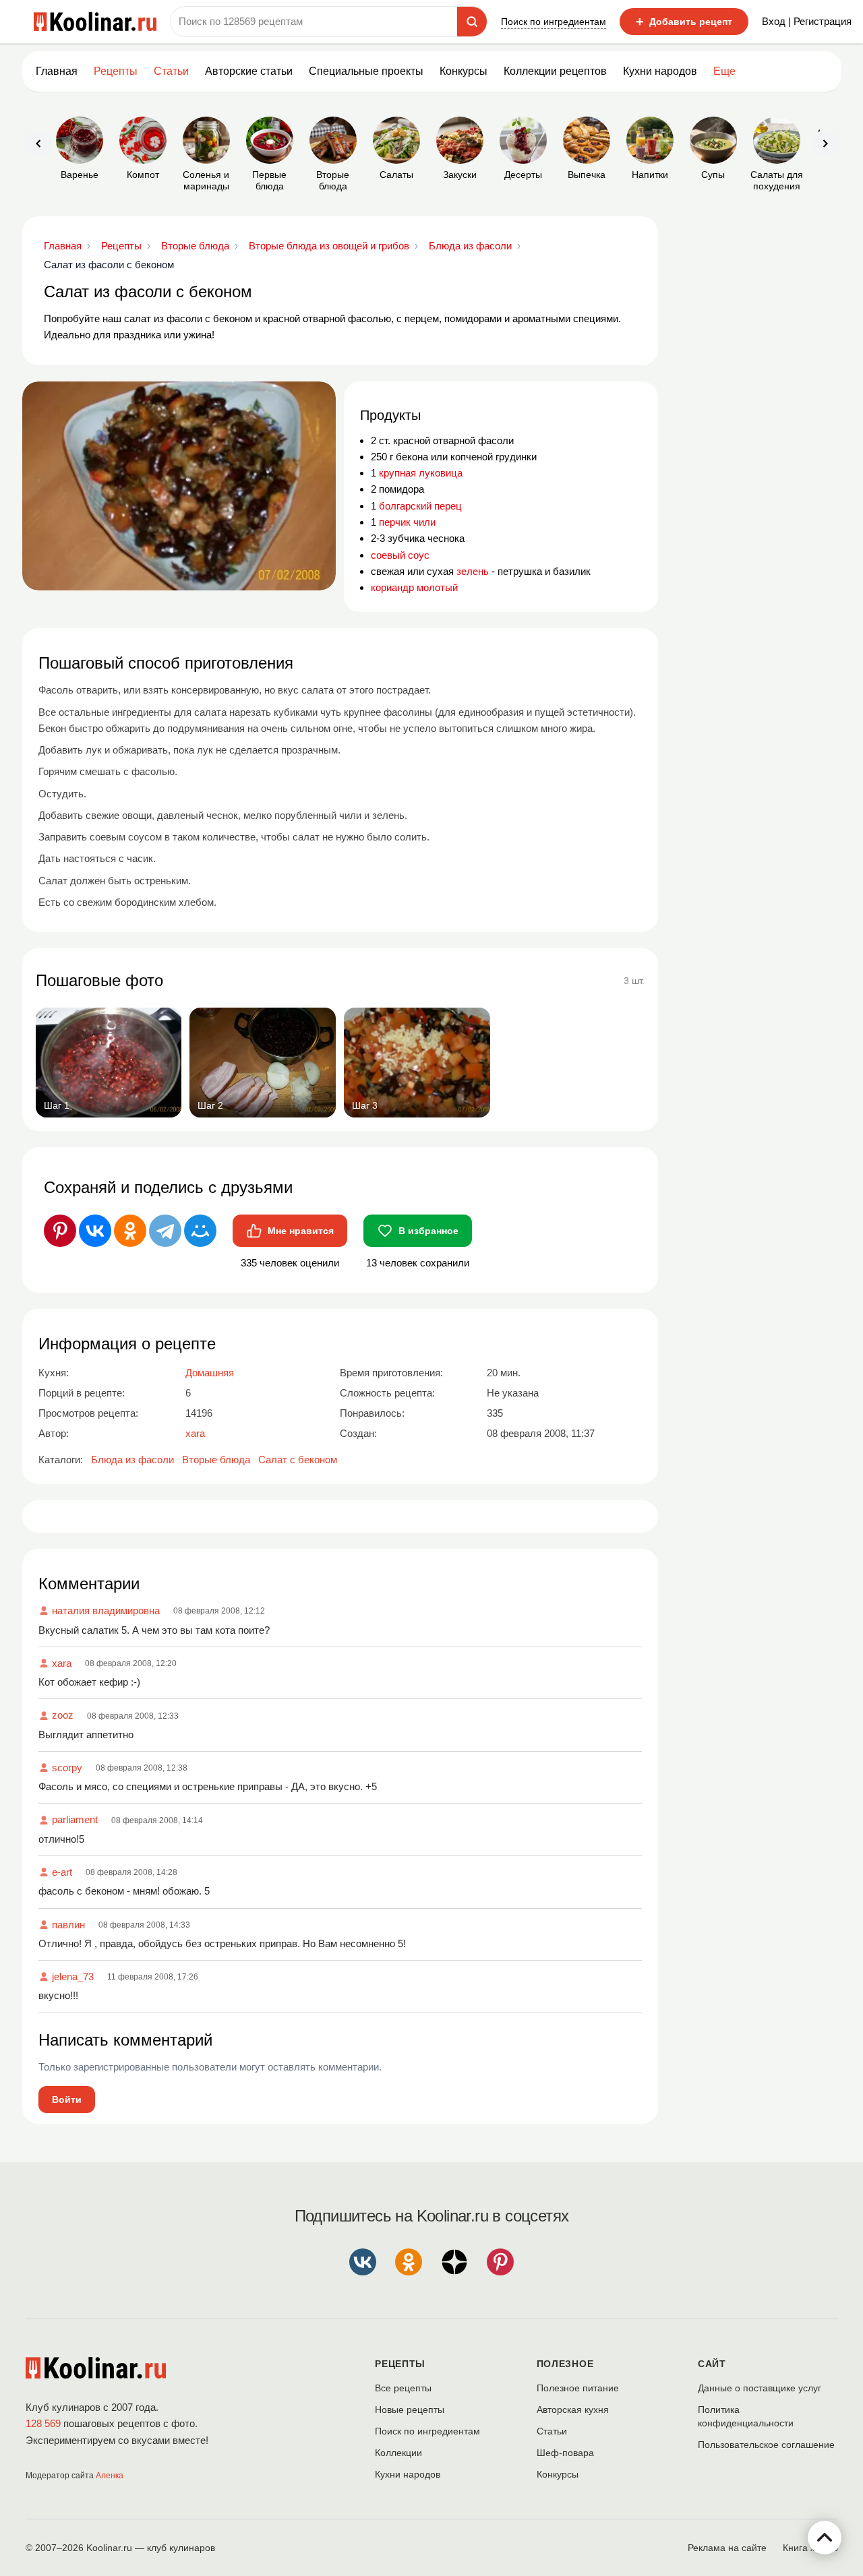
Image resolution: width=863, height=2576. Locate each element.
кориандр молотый (414, 587)
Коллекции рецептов (555, 71)
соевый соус (400, 555)
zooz (63, 1715)
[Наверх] (825, 2538)
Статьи (552, 2431)
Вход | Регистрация (807, 21)
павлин (68, 1925)
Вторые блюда (216, 1460)
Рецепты (116, 71)
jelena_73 (73, 1976)
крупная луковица (421, 473)
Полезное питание (578, 2388)
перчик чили (407, 522)
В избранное (428, 1231)
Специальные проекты (366, 71)
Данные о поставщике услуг (760, 2388)
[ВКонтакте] (95, 1231)
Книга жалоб (810, 2548)
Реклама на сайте (727, 2548)
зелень (473, 571)
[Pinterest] (60, 1231)
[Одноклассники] (130, 1231)
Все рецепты (403, 2388)
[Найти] (472, 22)
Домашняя (210, 1373)
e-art (62, 1872)
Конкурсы (464, 71)
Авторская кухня (573, 2410)
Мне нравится (301, 1231)
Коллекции (398, 2453)
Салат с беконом (298, 1460)
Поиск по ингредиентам (554, 22)
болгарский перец (420, 506)
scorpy (67, 1768)
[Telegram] (165, 1231)
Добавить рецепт (684, 22)
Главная (57, 71)
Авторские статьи (249, 71)
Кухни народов (660, 71)
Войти (67, 2099)
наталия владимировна (106, 1611)
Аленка (110, 2476)
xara (62, 1663)
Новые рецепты (410, 2410)
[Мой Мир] (200, 1231)
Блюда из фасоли (132, 1460)
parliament (75, 1819)
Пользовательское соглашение (766, 2445)
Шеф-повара (565, 2453)
